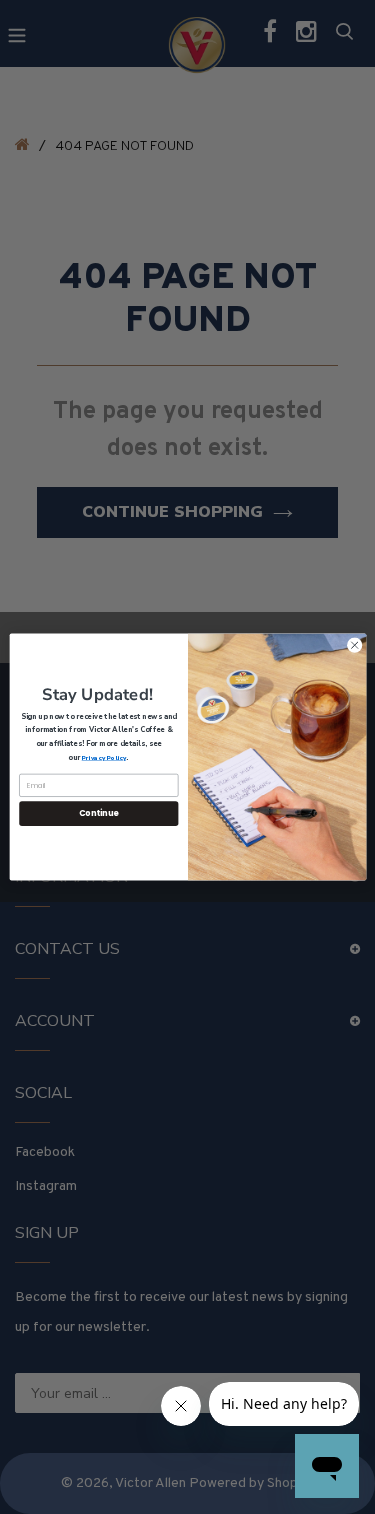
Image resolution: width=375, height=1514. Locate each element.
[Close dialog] (354, 645)
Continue (98, 813)
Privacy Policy (103, 757)
